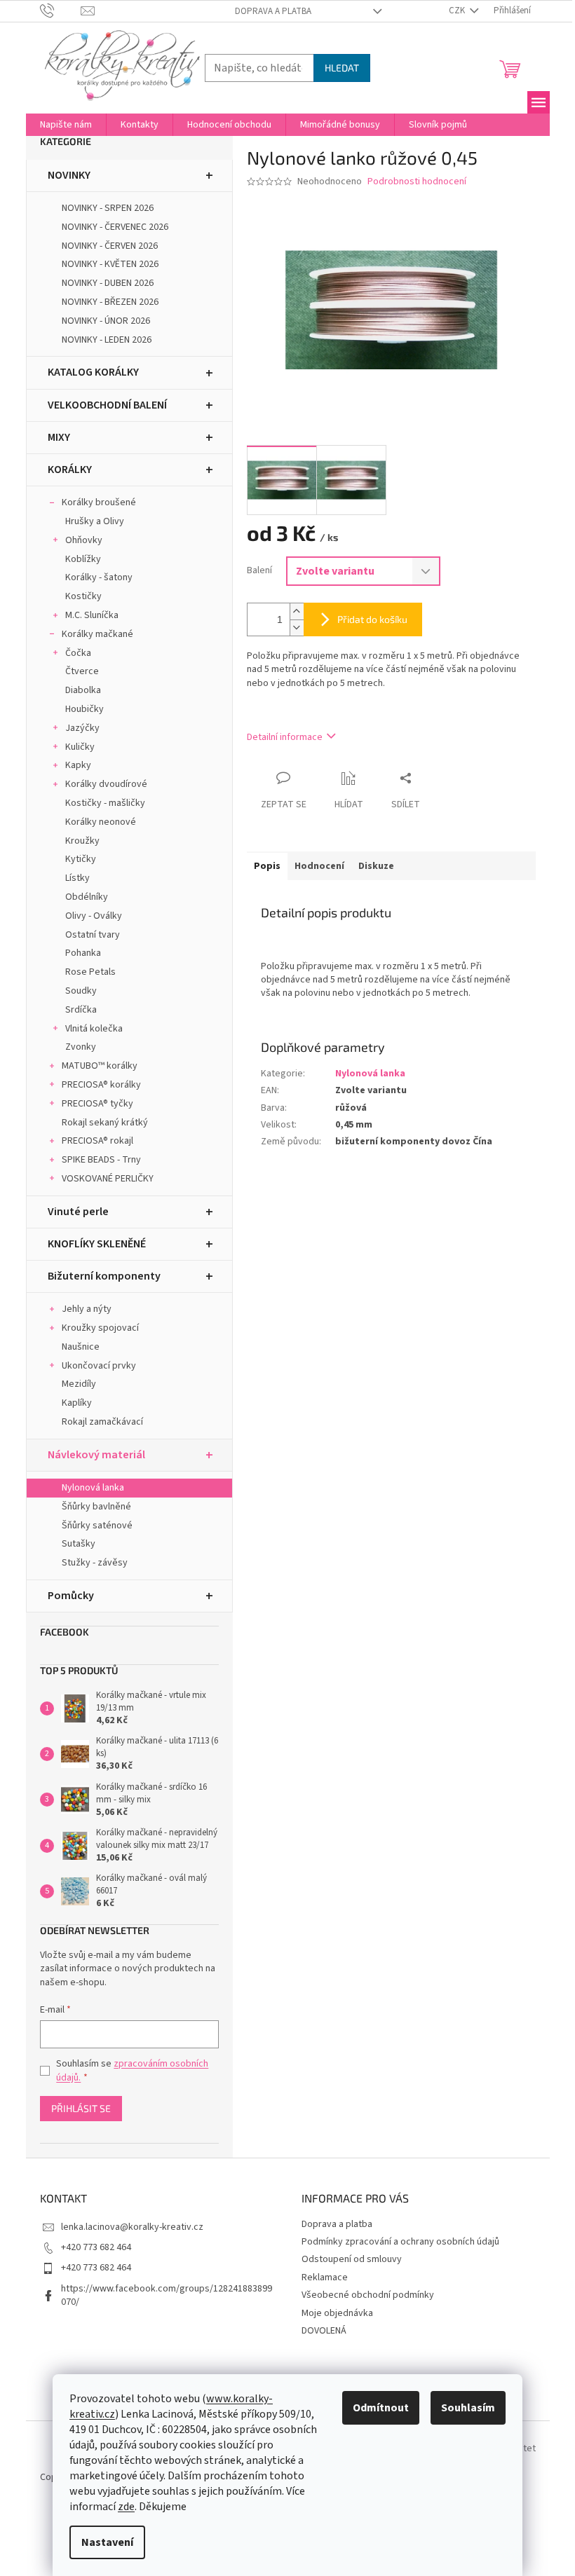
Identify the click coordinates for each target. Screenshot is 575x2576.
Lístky (77, 878)
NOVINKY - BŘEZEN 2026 (110, 302)
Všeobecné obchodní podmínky (368, 2295)
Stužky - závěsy (95, 1563)
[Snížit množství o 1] (297, 628)
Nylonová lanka (93, 1488)
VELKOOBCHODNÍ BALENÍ (107, 405)
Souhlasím (468, 2408)
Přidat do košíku (372, 619)
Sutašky (79, 1544)
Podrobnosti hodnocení (417, 182)
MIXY (59, 437)
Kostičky (83, 596)
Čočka (78, 653)
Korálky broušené (99, 502)
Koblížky (83, 559)
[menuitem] (66, 125)
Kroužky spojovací (100, 1328)
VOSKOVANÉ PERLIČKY (108, 1179)
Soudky (81, 991)
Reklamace (325, 2277)
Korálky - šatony (99, 577)
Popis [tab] (267, 866)
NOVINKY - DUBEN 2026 (108, 283)
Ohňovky (84, 540)
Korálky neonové (101, 822)
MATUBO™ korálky (100, 1066)
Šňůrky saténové (97, 1526)
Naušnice (81, 1347)
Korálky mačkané (97, 634)
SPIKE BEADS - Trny (101, 1160)
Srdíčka (81, 1010)
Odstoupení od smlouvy (352, 2259)
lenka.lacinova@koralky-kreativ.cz (132, 2227)
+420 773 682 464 (96, 2247)
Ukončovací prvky (99, 1366)
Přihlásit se (81, 2108)
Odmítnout (381, 2408)
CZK (458, 11)
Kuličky (80, 747)
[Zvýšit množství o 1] (297, 611)
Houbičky (84, 709)
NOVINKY (69, 175)
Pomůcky (71, 1596)
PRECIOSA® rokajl (97, 1141)
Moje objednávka (337, 2313)
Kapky (78, 765)
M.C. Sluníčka (92, 615)
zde (126, 2507)
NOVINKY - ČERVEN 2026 (110, 246)
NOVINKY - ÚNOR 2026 (106, 321)
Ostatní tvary (93, 935)
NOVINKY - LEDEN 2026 (107, 340)
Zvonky (81, 1047)
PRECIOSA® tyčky (97, 1104)
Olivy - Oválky (94, 916)
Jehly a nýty (87, 1309)
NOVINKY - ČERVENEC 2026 (115, 227)
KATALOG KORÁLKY (93, 372)
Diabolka (83, 690)
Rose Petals (90, 972)
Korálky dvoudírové (106, 784)
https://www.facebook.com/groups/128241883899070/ (167, 2295)
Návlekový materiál (96, 1455)
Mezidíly (79, 1384)
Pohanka (83, 953)
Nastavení (107, 2542)
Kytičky (81, 859)
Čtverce (82, 671)
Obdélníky (87, 897)
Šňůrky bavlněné (96, 1507)
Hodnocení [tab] (319, 866)
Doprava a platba (273, 11)
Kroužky (82, 841)
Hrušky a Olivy (95, 521)
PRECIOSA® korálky (101, 1085)
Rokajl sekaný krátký (105, 1123)
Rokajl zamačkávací (102, 1422)
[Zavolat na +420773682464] (61, 11)
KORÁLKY (70, 470)
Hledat (342, 68)
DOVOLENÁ (324, 2331)
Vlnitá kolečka (94, 1029)
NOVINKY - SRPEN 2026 (108, 208)
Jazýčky (82, 728)
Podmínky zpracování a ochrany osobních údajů (400, 2242)
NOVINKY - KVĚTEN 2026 (110, 264)
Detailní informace (285, 737)
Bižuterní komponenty (104, 1276)
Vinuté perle (78, 1212)
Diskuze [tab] (376, 866)
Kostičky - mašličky (105, 803)
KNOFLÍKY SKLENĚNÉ (97, 1244)
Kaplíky (77, 1403)
